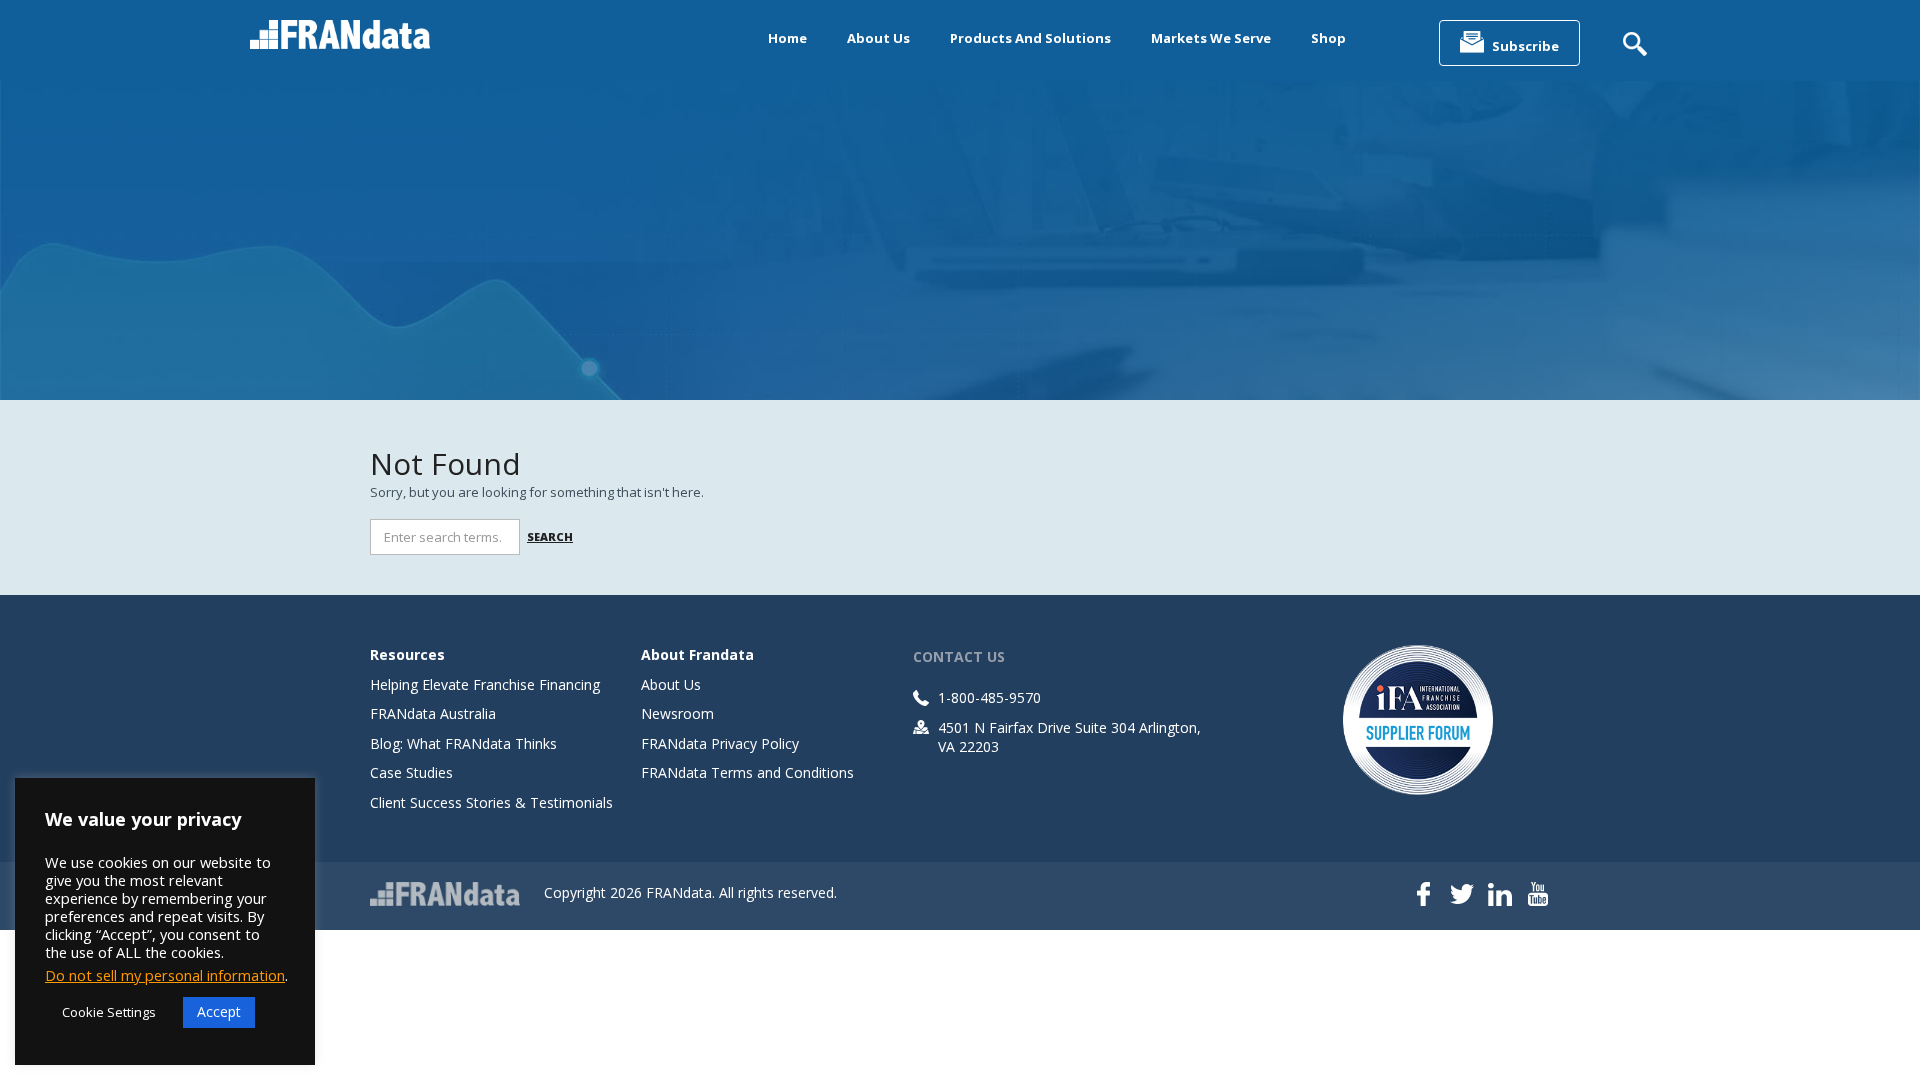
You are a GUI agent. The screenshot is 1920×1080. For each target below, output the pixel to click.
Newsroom (677, 713)
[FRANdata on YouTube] (1538, 896)
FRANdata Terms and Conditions (747, 772)
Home (787, 38)
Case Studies (411, 772)
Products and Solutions (1030, 38)
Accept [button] (219, 1011)
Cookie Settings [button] (109, 1012)
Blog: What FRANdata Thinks (463, 743)
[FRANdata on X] (1462, 896)
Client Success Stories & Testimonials (491, 802)
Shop (1328, 38)
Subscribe (1525, 46)
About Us (878, 38)
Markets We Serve (1211, 38)
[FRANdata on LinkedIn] (1500, 896)
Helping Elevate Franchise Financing (485, 684)
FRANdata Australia (433, 713)
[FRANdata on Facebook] (1424, 896)
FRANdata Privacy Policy (720, 743)
